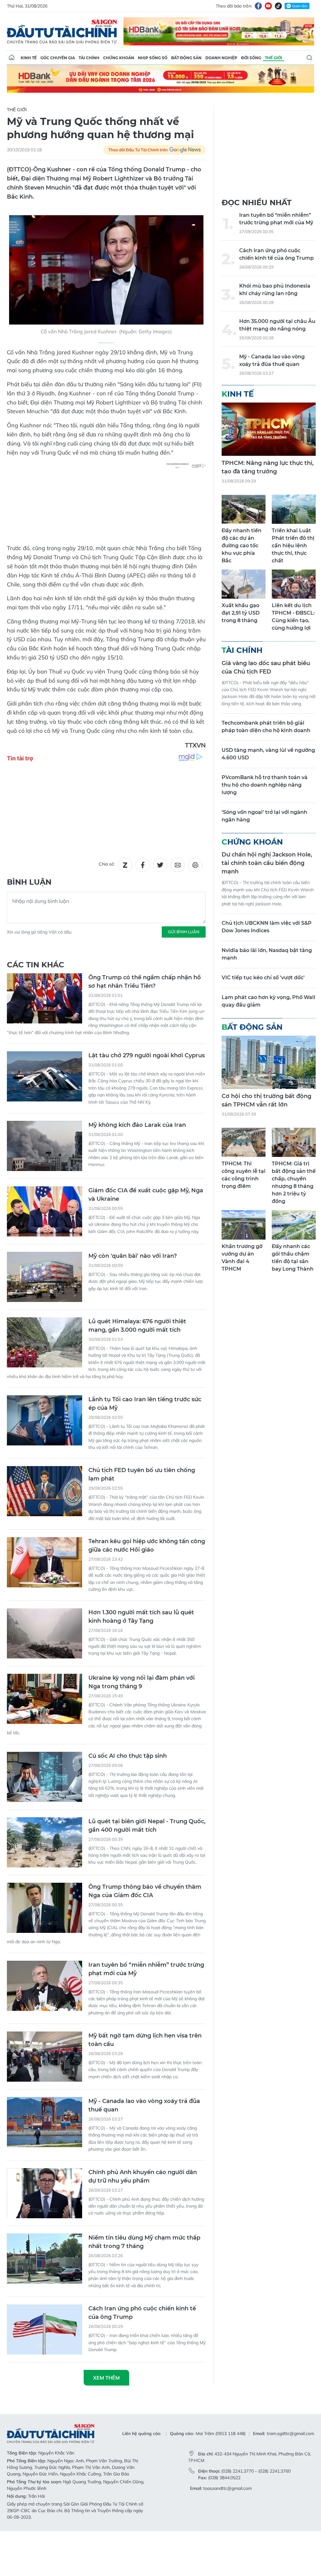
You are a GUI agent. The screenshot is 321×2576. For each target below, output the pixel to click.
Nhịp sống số (153, 58)
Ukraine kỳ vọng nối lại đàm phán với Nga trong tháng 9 (142, 1682)
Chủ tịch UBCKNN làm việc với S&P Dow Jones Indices (267, 927)
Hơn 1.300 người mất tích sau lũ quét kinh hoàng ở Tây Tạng (141, 1617)
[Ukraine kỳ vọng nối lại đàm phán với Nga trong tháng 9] (45, 1699)
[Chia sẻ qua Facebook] (143, 865)
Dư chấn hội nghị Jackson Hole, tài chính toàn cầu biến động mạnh (267, 863)
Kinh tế (29, 58)
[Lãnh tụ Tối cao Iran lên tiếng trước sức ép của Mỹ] (45, 1420)
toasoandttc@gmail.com (227, 2488)
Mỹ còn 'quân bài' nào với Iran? (133, 1256)
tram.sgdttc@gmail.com (290, 2433)
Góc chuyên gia (58, 58)
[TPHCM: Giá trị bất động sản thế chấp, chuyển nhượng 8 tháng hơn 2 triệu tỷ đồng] (294, 1142)
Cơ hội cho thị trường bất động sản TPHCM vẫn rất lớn (266, 1100)
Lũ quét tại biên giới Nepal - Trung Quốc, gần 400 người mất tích (147, 1826)
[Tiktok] (278, 6)
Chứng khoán (119, 58)
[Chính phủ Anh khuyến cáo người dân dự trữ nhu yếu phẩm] (45, 2193)
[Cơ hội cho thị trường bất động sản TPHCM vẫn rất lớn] (269, 1062)
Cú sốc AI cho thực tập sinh (128, 1756)
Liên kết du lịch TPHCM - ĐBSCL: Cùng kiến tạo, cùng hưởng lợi (293, 617)
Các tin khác (36, 965)
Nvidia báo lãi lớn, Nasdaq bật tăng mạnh (267, 954)
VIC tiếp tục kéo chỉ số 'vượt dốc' (263, 978)
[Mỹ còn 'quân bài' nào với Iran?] (45, 1277)
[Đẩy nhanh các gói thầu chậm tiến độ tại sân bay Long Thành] (294, 1225)
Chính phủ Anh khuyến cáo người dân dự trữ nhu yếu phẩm (143, 2176)
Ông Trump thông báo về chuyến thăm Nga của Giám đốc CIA (145, 1891)
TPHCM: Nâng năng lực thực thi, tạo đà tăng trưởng (268, 467)
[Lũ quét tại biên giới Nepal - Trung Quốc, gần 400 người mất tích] (45, 1842)
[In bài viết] (195, 865)
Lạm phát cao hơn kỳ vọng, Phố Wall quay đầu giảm (268, 1001)
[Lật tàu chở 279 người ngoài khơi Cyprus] (45, 1076)
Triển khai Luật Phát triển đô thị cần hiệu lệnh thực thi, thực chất (293, 546)
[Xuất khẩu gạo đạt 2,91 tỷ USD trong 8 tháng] (244, 584)
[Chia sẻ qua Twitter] (160, 865)
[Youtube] (268, 6)
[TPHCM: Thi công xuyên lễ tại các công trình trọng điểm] (244, 1142)
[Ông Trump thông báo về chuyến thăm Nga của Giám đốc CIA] (45, 1908)
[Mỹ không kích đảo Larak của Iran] (45, 1146)
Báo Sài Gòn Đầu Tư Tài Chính (62, 31)
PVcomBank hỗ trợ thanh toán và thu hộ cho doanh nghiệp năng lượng (265, 785)
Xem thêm (106, 2378)
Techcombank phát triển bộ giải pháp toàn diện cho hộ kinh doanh (266, 727)
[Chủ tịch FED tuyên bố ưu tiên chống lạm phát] (45, 1491)
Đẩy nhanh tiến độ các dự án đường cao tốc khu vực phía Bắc (242, 546)
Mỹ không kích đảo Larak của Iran (137, 1125)
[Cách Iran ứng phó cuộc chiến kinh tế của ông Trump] (45, 2329)
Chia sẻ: (107, 864)
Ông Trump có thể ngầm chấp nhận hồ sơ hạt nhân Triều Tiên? (145, 982)
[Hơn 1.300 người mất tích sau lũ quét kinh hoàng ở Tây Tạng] (45, 1633)
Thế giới (274, 58)
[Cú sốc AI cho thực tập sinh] (45, 1777)
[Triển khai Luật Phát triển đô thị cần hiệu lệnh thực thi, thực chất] (294, 509)
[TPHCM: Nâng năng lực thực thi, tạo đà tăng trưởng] (269, 429)
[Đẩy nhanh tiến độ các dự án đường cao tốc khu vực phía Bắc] (244, 509)
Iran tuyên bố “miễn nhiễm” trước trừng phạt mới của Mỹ (146, 1969)
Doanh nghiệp (221, 58)
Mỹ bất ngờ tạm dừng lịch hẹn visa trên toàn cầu (145, 2040)
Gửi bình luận (184, 932)
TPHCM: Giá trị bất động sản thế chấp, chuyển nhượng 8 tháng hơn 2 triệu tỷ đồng (294, 1182)
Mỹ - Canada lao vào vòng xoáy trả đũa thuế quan (144, 2105)
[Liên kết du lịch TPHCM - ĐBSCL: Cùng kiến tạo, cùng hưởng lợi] (294, 584)
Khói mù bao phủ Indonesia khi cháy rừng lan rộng (275, 290)
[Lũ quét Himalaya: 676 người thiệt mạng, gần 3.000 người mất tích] (45, 1342)
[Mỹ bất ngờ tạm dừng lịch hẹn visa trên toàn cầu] (45, 2057)
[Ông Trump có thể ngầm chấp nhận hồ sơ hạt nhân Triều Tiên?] (45, 998)
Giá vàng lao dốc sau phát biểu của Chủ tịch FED (266, 667)
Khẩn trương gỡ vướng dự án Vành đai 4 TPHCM (242, 1258)
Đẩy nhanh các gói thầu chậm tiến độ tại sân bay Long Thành (293, 1258)
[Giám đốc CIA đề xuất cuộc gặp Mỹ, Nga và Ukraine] (45, 1211)
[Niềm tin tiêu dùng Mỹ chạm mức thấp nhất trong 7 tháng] (45, 2259)
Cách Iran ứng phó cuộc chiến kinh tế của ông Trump (142, 2313)
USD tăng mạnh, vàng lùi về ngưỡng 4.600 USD (268, 754)
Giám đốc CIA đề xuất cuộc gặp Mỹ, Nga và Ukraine (146, 1195)
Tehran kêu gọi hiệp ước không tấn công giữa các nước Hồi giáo (147, 1546)
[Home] (12, 58)
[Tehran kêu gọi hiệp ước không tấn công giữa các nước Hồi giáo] (45, 1562)
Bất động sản (186, 58)
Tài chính (89, 58)
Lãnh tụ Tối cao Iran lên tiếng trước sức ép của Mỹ (145, 1404)
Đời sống (251, 58)
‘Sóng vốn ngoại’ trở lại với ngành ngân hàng (264, 816)
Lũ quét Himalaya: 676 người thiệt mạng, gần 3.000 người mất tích (137, 1326)
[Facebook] (258, 6)
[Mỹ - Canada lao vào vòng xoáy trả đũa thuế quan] (45, 2122)
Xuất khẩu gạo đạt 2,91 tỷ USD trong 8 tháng (241, 613)
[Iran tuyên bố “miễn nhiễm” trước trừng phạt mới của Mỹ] (45, 1986)
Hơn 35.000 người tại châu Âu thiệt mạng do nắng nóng (277, 325)
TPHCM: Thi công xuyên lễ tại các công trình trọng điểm (244, 1175)
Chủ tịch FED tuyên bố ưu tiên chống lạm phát (142, 1474)
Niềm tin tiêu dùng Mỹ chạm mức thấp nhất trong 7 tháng (144, 2242)
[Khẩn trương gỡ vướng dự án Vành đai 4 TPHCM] (244, 1225)
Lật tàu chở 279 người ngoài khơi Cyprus (147, 1055)
